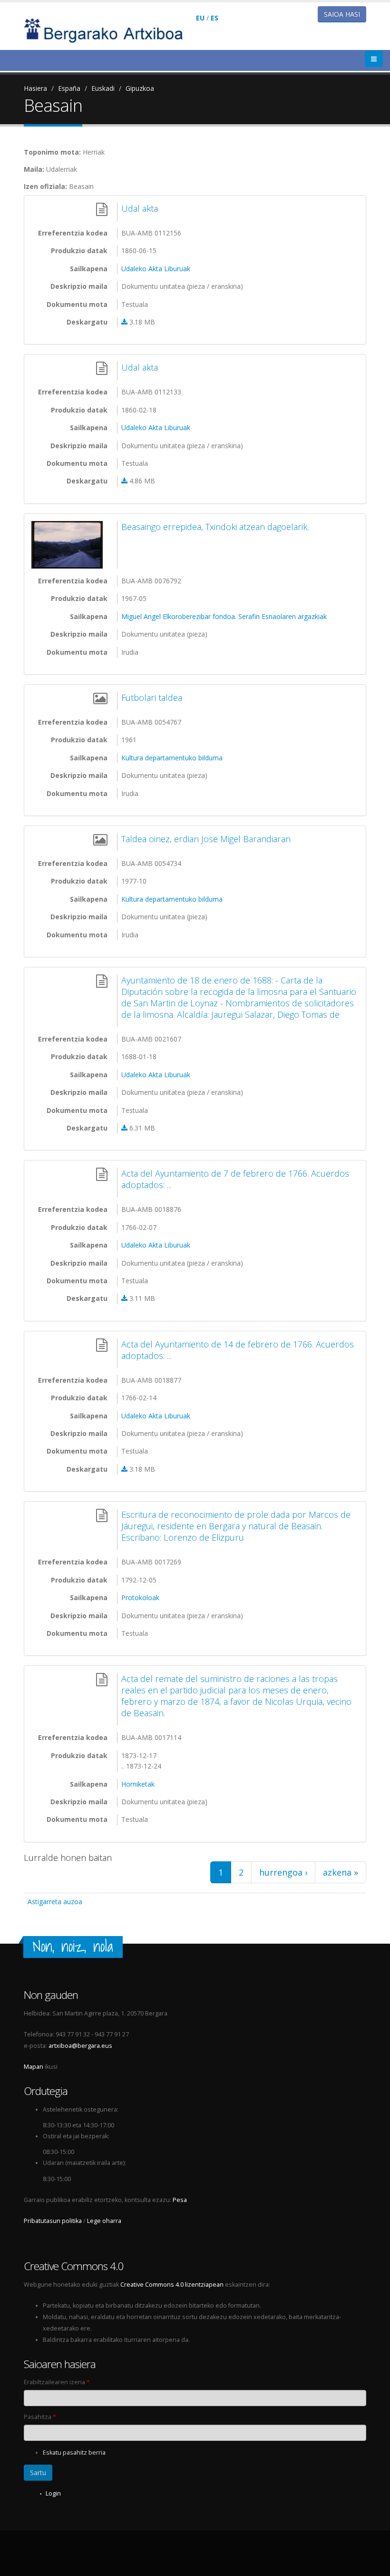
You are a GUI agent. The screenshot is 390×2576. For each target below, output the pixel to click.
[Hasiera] (110, 30)
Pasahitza (40, 2417)
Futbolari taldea (152, 698)
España (69, 88)
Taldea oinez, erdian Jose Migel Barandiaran (206, 839)
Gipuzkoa (140, 88)
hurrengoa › (283, 1872)
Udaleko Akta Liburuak (156, 269)
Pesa (180, 2200)
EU (200, 18)
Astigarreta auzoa (55, 1902)
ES (214, 18)
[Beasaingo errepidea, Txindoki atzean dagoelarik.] (69, 545)
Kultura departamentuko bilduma (172, 758)
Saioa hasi (342, 14)
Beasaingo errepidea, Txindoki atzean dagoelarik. (215, 527)
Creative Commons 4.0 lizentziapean (172, 2285)
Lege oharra (104, 2221)
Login (53, 2493)
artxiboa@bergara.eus (80, 2046)
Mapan (34, 2067)
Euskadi (103, 88)
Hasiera (35, 88)
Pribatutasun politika (53, 2221)
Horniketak (138, 1784)
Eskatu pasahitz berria (74, 2453)
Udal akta (140, 208)
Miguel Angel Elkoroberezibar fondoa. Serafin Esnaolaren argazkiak (224, 616)
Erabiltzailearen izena (57, 2382)
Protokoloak (140, 1598)
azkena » (341, 1872)
